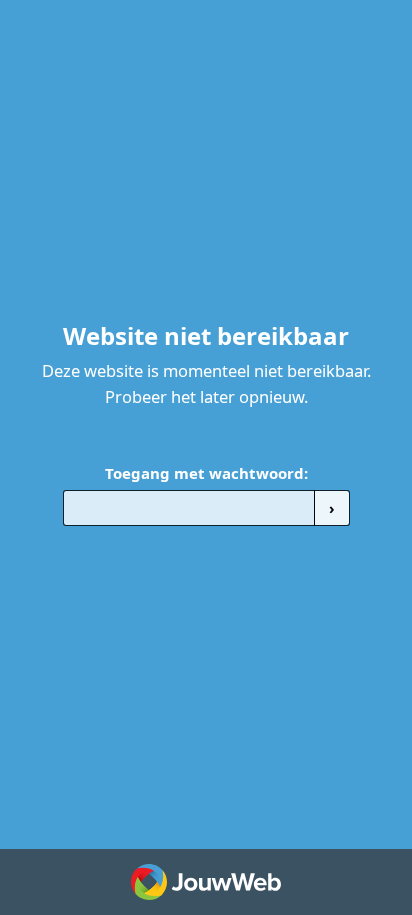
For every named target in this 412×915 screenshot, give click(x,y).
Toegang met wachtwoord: (206, 473)
